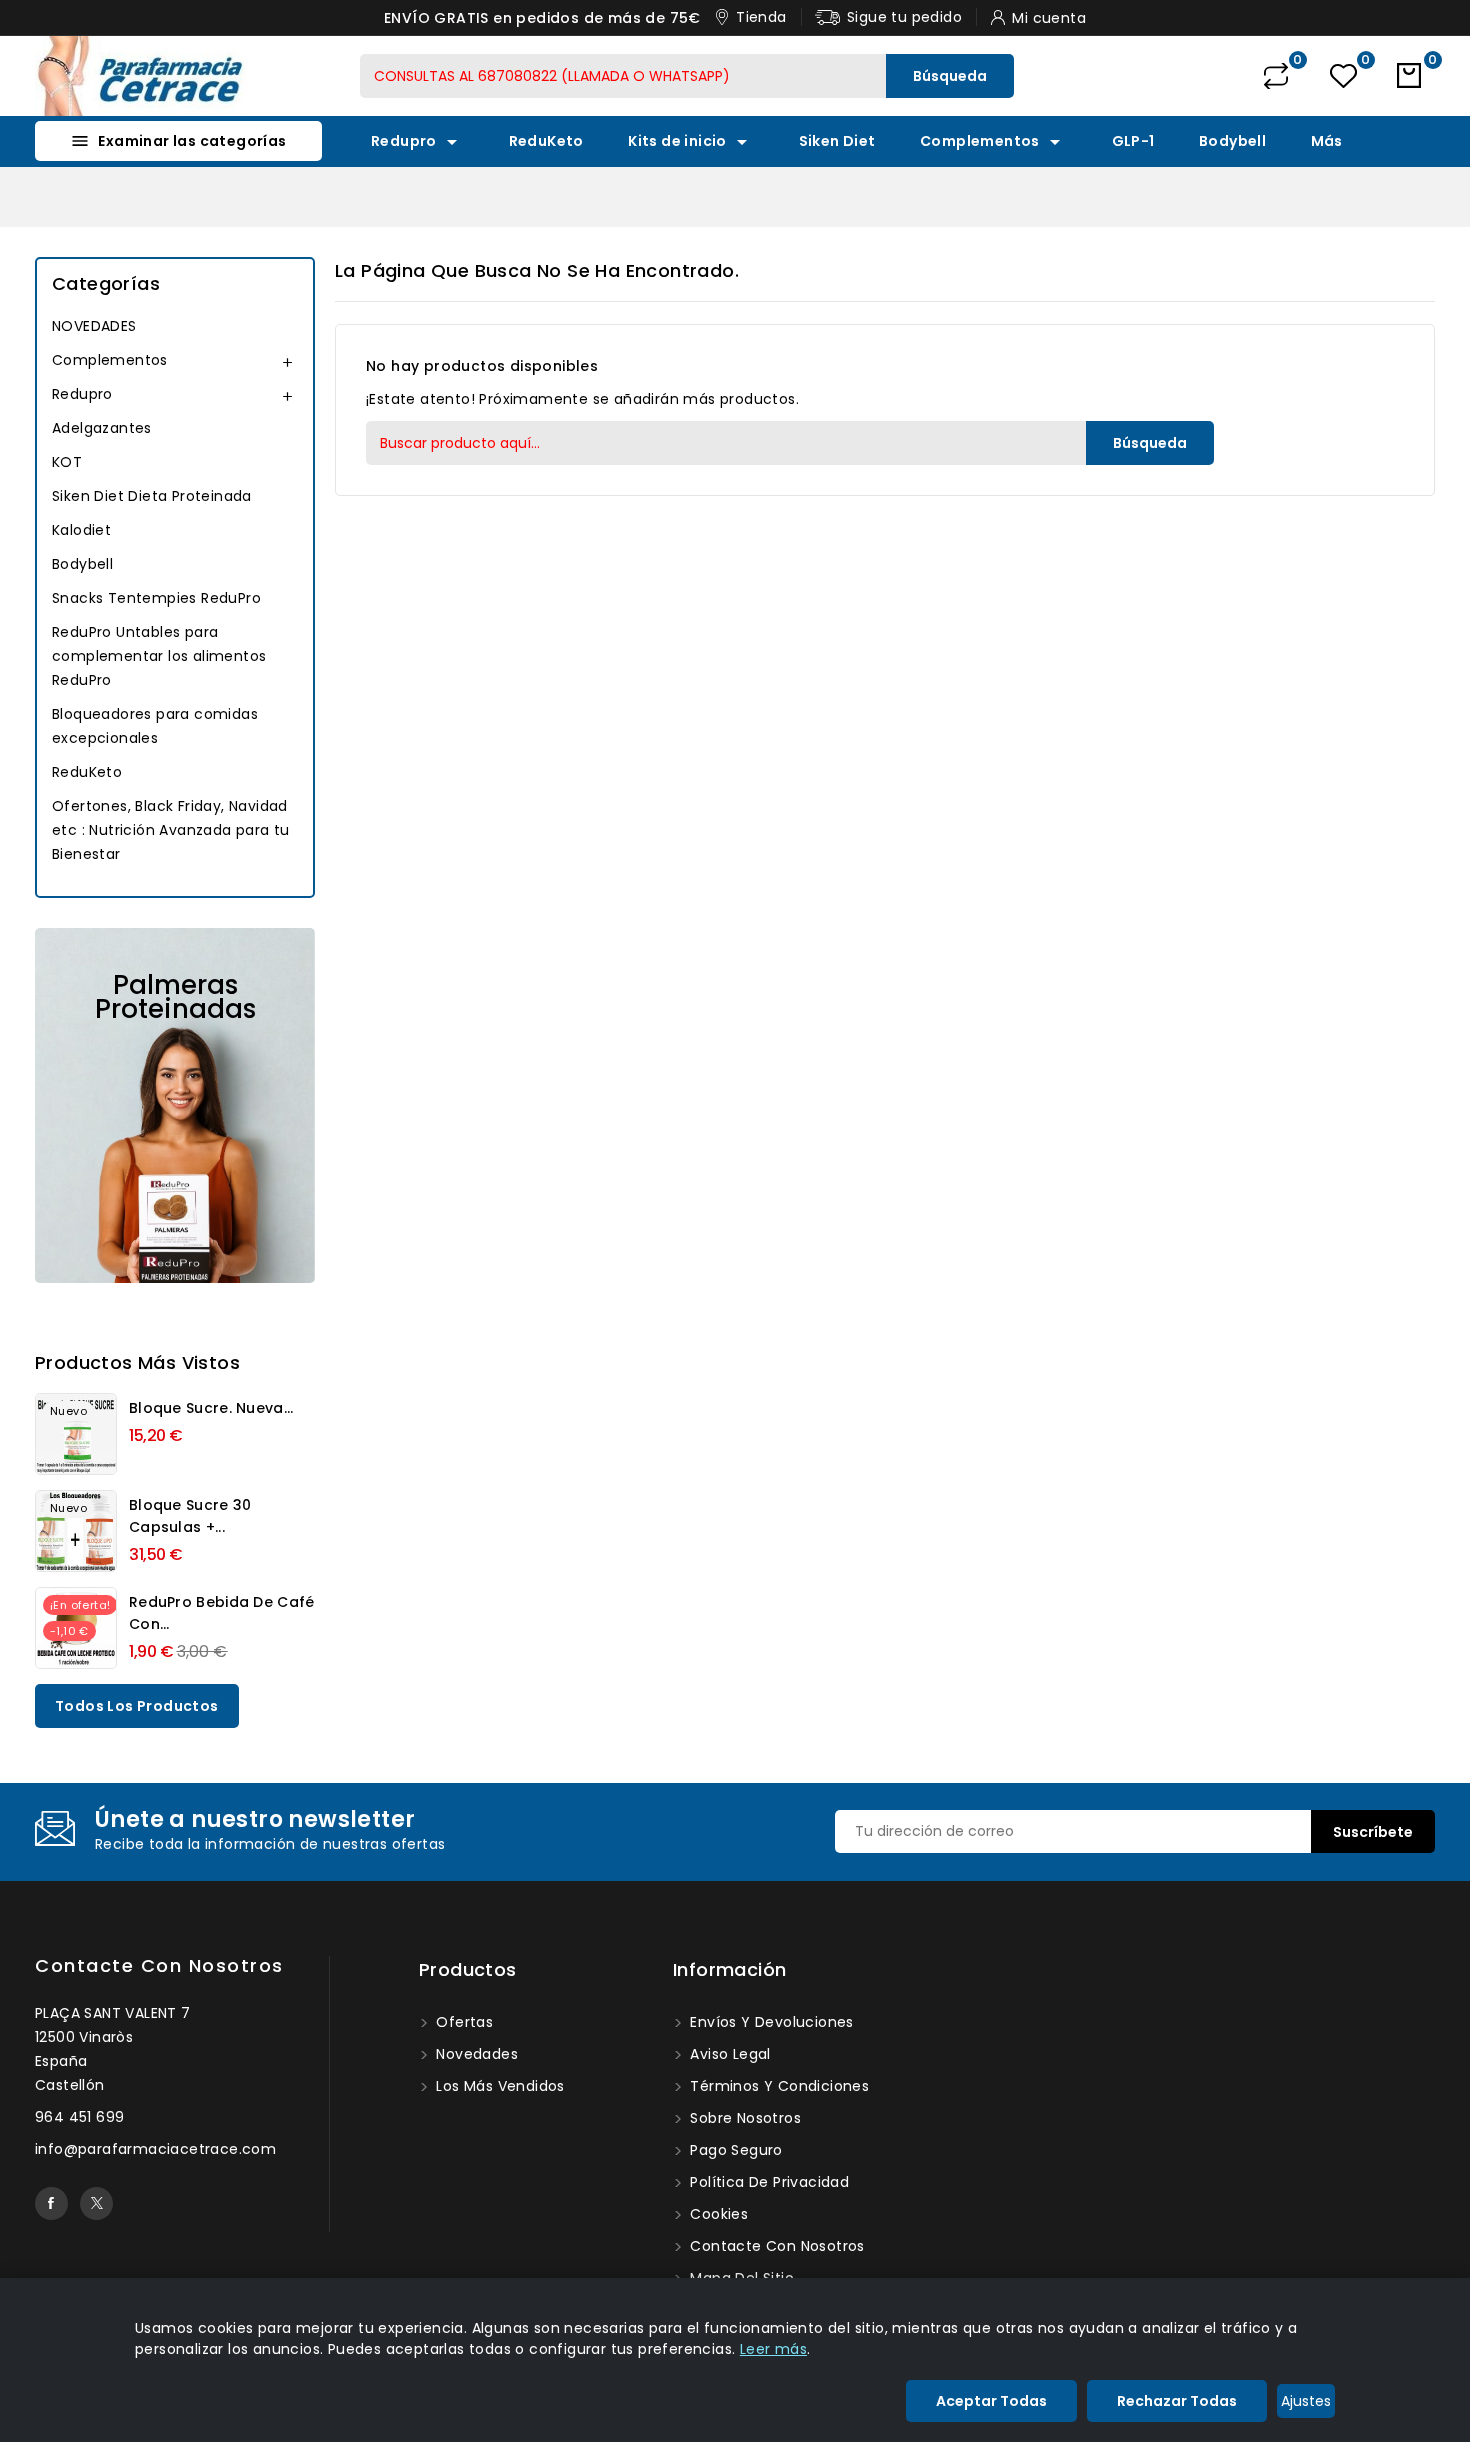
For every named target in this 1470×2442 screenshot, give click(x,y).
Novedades (475, 2054)
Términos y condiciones (777, 2086)
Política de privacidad (767, 2182)
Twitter (96, 2203)
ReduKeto (546, 141)
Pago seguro (734, 2150)
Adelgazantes (102, 428)
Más (1327, 141)
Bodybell (1232, 141)
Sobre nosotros (743, 2118)
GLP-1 (1133, 141)
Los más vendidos (498, 2086)
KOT (67, 462)
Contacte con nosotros (159, 1965)
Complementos (993, 142)
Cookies (717, 2214)
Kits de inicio (691, 142)
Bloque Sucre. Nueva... (211, 1408)
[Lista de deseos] (1343, 76)
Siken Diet (837, 141)
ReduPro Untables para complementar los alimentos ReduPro (159, 656)
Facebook (51, 2203)
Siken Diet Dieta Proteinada (152, 496)
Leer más (773, 2349)
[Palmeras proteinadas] (175, 1105)
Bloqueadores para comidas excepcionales (155, 726)
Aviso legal (728, 2054)
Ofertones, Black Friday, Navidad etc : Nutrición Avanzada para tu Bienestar (171, 830)
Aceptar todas (991, 2401)
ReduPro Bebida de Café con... (222, 1613)
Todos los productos (137, 1706)
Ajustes (1306, 2401)
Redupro (417, 142)
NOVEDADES (94, 326)
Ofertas (462, 2022)
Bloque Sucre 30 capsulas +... (190, 1516)
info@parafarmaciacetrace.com (155, 2149)
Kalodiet (81, 530)
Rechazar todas (1177, 2401)
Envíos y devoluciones (770, 2022)
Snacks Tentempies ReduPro (156, 598)
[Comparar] (1276, 76)
